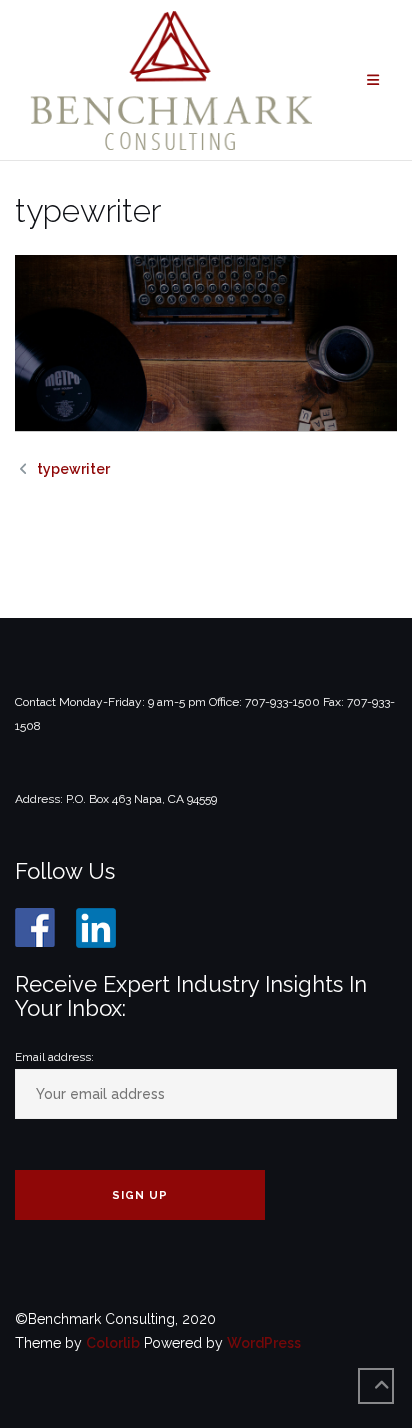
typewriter (73, 469)
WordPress (264, 1343)
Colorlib (113, 1343)
